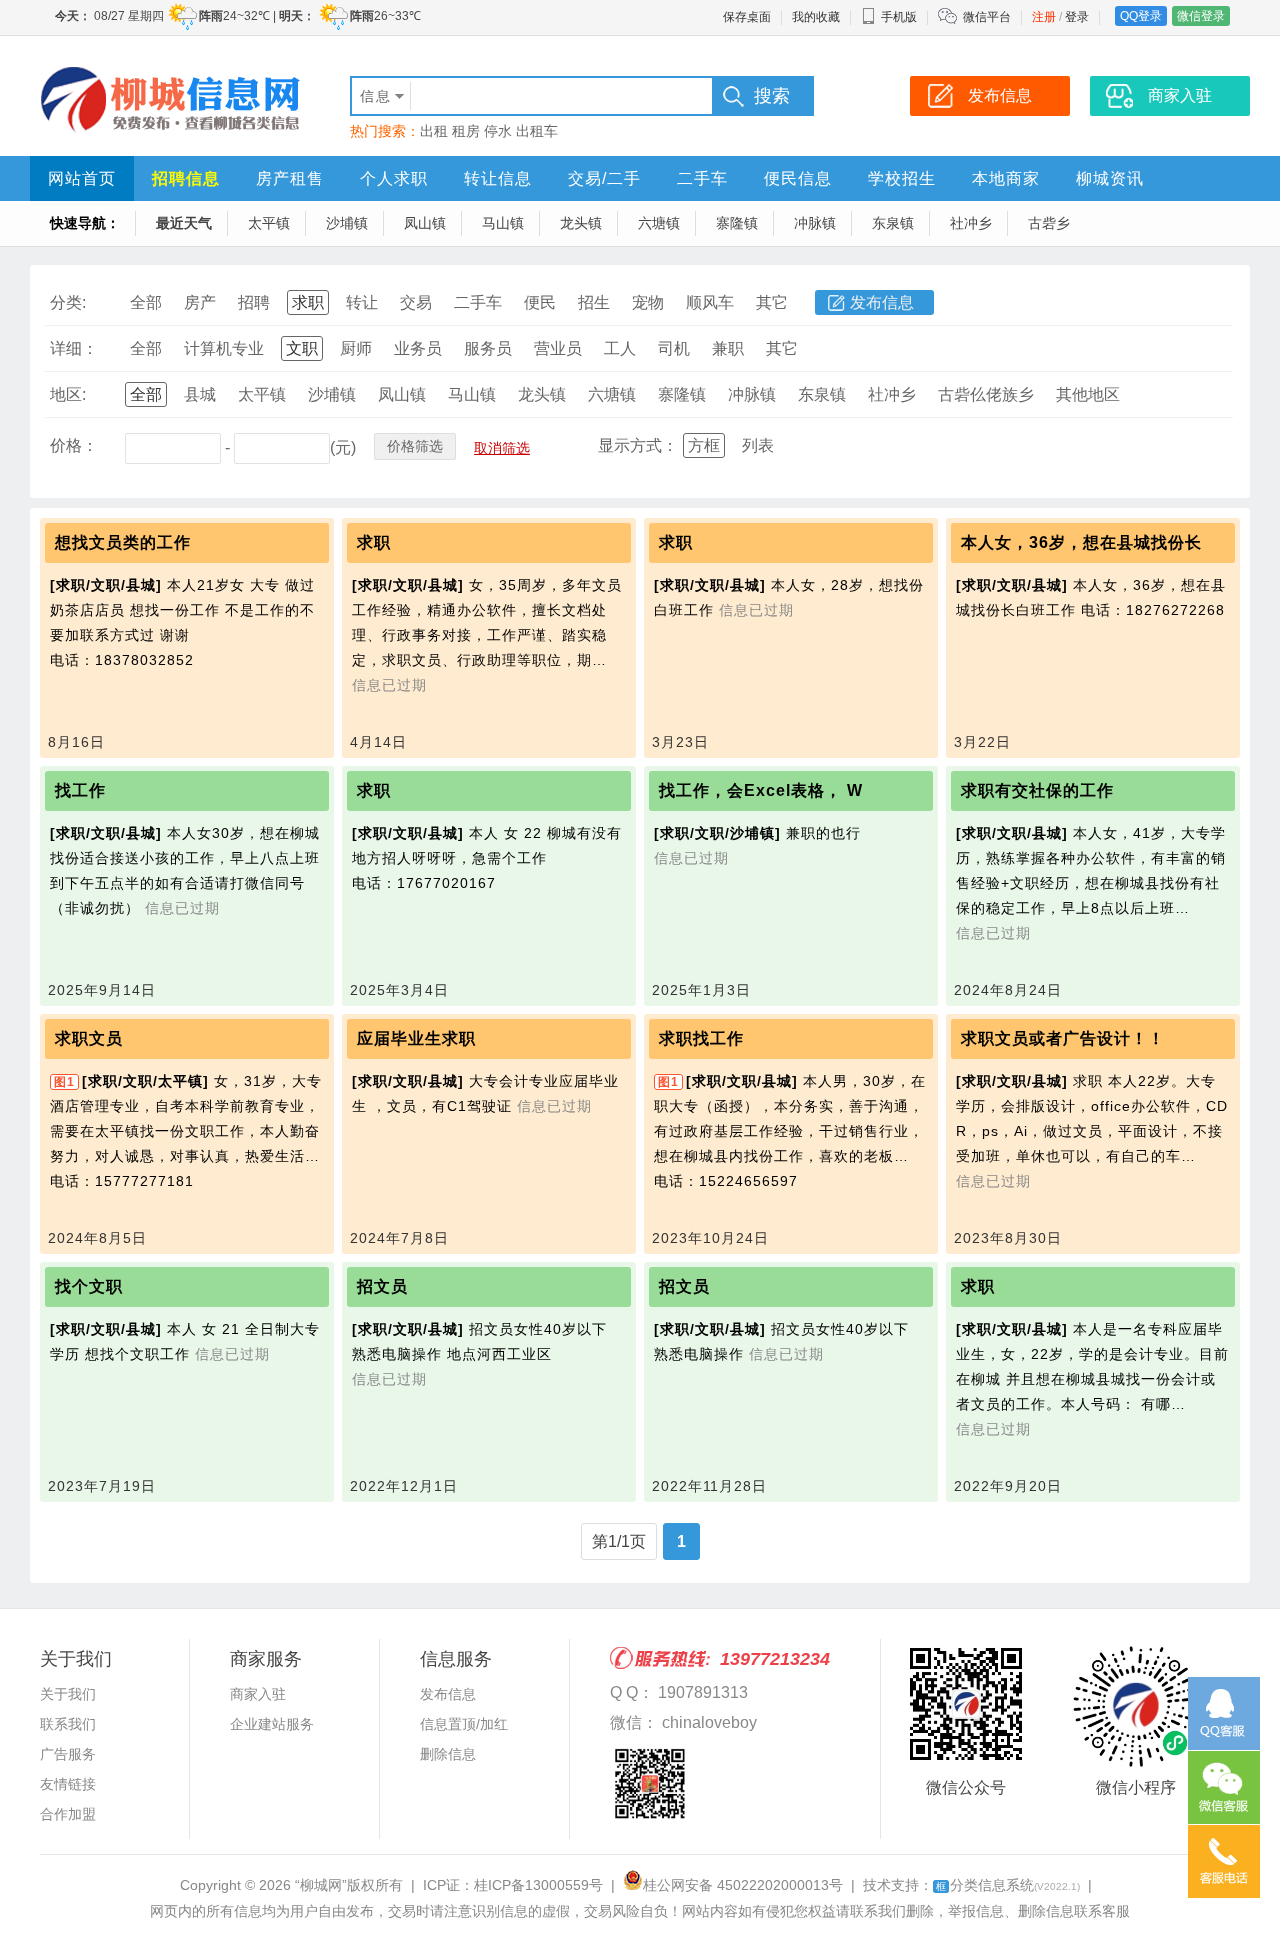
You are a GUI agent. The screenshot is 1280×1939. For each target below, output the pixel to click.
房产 (200, 302)
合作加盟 (68, 1814)
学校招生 (902, 178)
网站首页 (82, 178)
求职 (308, 302)
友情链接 (68, 1784)
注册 (1044, 17)
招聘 (254, 302)
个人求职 (394, 178)
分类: (68, 302)
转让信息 (498, 178)
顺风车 (710, 302)
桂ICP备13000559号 (538, 1885)
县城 (200, 394)
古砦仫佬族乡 (986, 394)
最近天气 (184, 223)
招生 (594, 302)
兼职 (728, 348)
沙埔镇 (347, 223)
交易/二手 (604, 178)
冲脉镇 (815, 223)
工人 (620, 348)
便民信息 (798, 178)
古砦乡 (1049, 223)
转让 (362, 302)
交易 (416, 302)
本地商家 (1006, 178)
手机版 (899, 17)
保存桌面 (747, 17)
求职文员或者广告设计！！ (1063, 1038)
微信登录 (1201, 16)
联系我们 (68, 1724)
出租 (434, 131)
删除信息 (448, 1754)
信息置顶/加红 (464, 1724)
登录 (1077, 17)
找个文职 (89, 1286)
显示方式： (638, 445)
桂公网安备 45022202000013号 (743, 1885)
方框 (704, 445)
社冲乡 (971, 223)
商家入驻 (258, 1694)
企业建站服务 (272, 1724)
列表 (758, 445)
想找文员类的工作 (123, 542)
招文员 (382, 1286)
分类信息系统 (1008, 1885)
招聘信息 (186, 178)
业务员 (418, 348)
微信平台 (987, 17)
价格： (74, 445)
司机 (674, 348)
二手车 (702, 178)
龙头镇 (581, 223)
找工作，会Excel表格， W (761, 790)
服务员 (488, 348)
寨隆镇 (737, 223)
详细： (74, 348)
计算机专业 (224, 348)
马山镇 (503, 223)
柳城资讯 (1110, 178)
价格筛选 (415, 446)
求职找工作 (701, 1038)
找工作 (80, 790)
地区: (68, 394)
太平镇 (269, 223)
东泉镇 (893, 223)
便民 (540, 302)
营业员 (558, 348)
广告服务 (68, 1754)
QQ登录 (1141, 16)
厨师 (356, 348)
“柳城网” (321, 1885)
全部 (146, 302)
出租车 (537, 131)
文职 (302, 348)
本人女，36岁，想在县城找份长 (1081, 542)
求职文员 (89, 1038)
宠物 (648, 302)
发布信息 (882, 302)
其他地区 (1088, 394)
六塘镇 (659, 223)
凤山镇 (425, 223)
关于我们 (68, 1694)
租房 (466, 131)
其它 (772, 302)
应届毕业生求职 (416, 1038)
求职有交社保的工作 (1037, 790)
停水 (498, 131)
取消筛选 (502, 448)
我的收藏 (816, 17)
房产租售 (290, 178)
